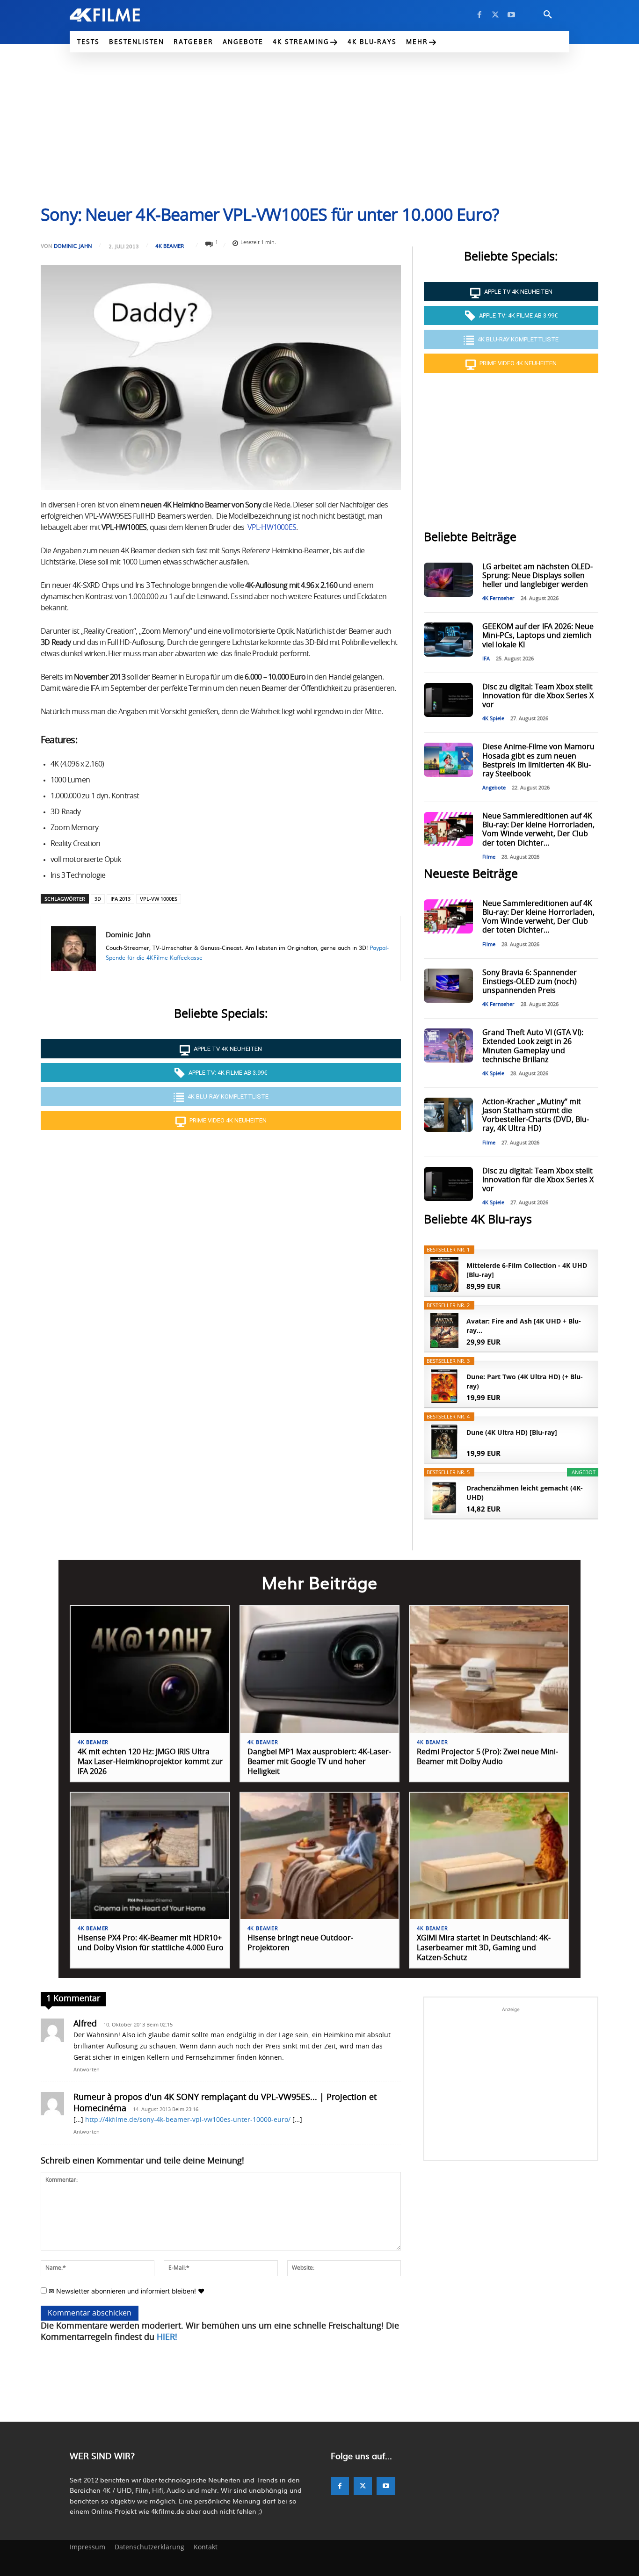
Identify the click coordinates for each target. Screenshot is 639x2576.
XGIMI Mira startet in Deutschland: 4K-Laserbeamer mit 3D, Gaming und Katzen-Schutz (484, 1948)
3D (98, 899)
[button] (548, 15)
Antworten (87, 2070)
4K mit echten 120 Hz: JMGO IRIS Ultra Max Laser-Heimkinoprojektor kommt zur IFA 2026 (150, 1762)
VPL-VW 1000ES (159, 899)
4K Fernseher (498, 598)
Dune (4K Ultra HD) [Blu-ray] (512, 1432)
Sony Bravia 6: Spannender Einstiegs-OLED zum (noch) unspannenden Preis (530, 982)
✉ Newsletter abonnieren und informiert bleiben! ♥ (126, 2291)
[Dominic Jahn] (73, 948)
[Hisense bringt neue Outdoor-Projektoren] (320, 1856)
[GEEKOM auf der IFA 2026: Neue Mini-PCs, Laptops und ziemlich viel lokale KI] (448, 640)
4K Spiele (493, 719)
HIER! (167, 2337)
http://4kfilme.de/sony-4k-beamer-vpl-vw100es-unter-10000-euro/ (188, 2120)
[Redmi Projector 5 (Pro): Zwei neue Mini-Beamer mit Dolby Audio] (489, 1669)
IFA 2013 (120, 899)
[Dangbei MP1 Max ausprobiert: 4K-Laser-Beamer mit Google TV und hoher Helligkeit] (320, 1669)
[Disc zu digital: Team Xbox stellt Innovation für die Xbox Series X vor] (448, 700)
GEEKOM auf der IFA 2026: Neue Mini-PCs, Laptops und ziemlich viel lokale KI (538, 636)
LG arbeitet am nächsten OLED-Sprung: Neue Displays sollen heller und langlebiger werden (537, 576)
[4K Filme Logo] (119, 15)
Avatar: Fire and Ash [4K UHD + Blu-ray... (524, 1326)
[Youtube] (511, 15)
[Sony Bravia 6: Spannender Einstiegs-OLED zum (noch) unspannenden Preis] (448, 986)
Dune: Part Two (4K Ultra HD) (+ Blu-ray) (525, 1381)
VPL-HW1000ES (272, 528)
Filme (489, 857)
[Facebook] (479, 15)
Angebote (494, 788)
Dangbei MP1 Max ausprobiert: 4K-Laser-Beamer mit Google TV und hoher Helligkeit (319, 1762)
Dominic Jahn (73, 246)
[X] (495, 15)
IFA (486, 659)
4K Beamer (170, 246)
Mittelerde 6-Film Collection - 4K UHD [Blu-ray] (527, 1270)
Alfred (85, 2024)
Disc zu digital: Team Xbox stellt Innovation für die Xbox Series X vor (538, 696)
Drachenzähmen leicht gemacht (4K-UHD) (525, 1493)
